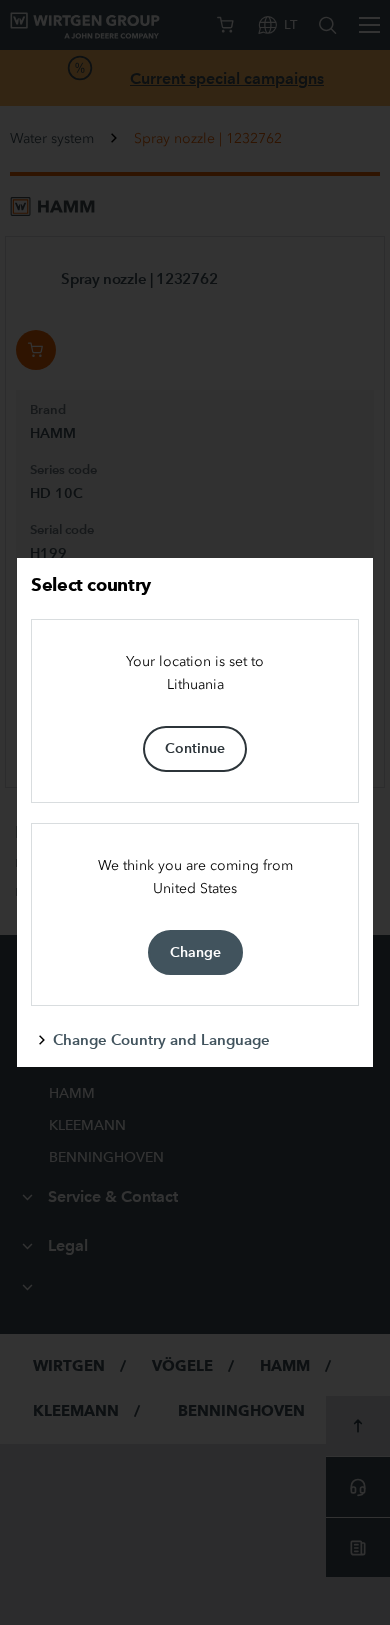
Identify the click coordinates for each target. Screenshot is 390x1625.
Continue (195, 748)
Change (195, 952)
